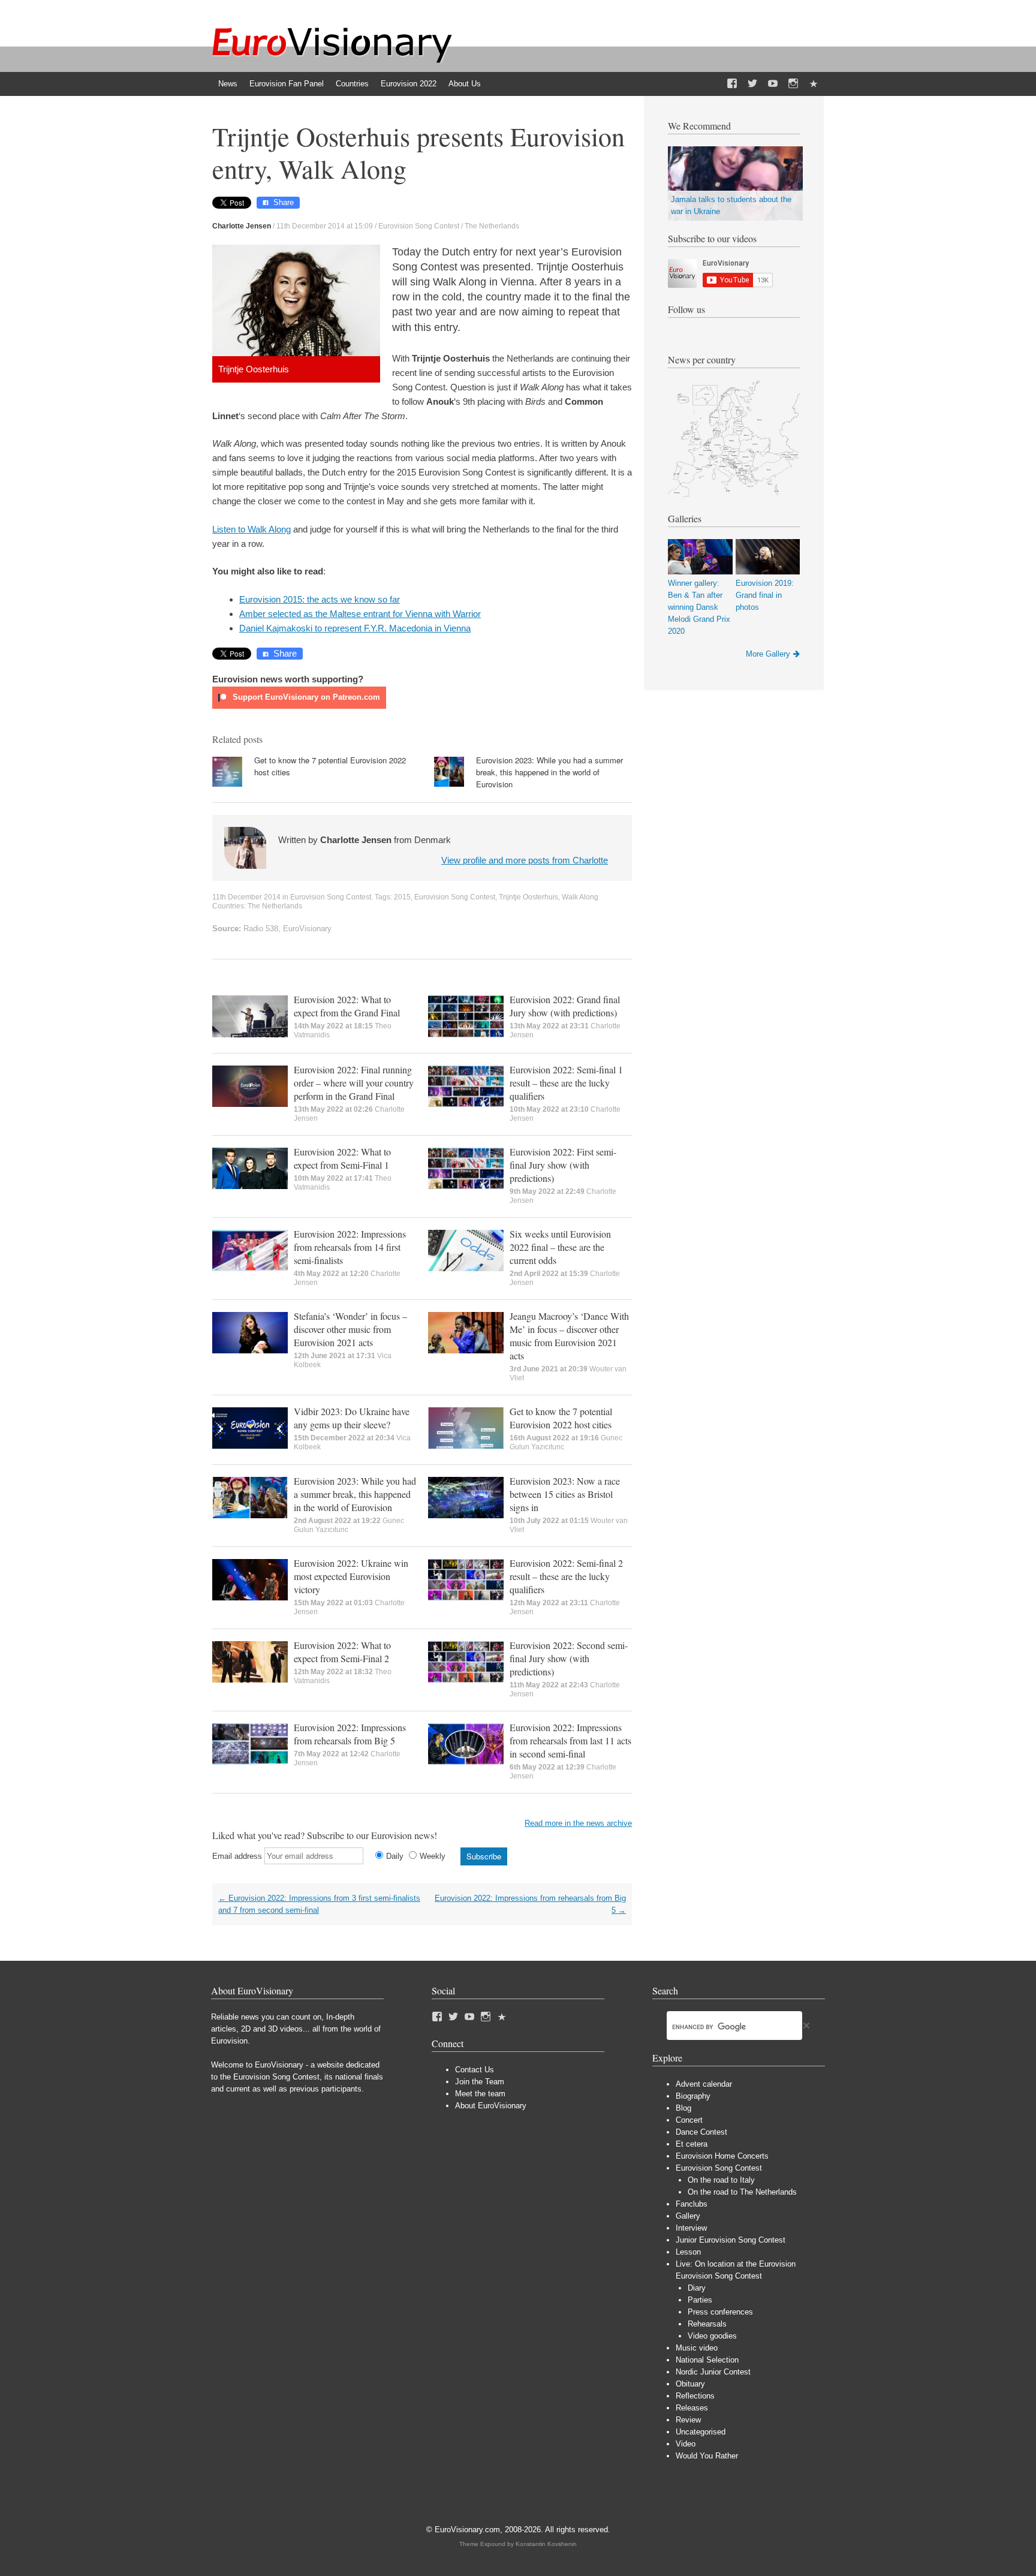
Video (686, 2444)
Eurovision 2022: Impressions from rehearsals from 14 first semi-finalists (350, 1247)
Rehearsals (707, 2324)
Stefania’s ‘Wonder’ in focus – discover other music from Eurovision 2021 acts (350, 1329)
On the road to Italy (721, 2180)
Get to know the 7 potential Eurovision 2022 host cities (561, 1418)
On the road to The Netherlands (742, 2192)
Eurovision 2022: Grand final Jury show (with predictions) (565, 1006)
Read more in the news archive (578, 1823)
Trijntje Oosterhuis (528, 897)
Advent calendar (704, 2084)
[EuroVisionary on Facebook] (732, 84)
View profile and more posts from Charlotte (525, 860)
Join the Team (480, 2082)
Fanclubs (692, 2204)
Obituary (690, 2384)
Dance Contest (701, 2132)
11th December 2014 (246, 897)
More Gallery (768, 654)
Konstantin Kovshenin (546, 2544)
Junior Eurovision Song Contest (731, 2240)
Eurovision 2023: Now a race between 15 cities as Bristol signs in (565, 1494)
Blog (683, 2108)
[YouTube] (773, 84)
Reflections (695, 2396)
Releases (692, 2408)
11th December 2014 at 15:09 (325, 226)
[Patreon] (814, 84)
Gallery (688, 2216)
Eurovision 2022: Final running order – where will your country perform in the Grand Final (354, 1083)
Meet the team (480, 2094)
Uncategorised (701, 2432)
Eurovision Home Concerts (722, 2156)
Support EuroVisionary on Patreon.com (305, 697)
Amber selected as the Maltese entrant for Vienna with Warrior (360, 614)
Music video (697, 2348)
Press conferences (720, 2312)
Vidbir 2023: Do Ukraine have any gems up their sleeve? (352, 1418)
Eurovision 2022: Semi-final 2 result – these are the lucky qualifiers (566, 1576)
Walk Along (580, 897)
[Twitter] (752, 84)
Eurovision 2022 (409, 84)
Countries (352, 84)
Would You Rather (707, 2456)
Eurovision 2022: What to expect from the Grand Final (347, 1006)
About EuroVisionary (491, 2106)
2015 (402, 897)
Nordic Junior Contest (713, 2372)
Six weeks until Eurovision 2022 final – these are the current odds (560, 1247)
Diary (697, 2288)
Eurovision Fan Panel (287, 84)
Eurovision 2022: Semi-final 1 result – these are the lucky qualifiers (566, 1083)
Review (688, 2420)
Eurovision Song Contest (419, 226)
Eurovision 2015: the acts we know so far (320, 599)
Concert (689, 2120)
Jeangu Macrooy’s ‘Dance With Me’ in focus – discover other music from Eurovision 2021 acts (569, 1336)
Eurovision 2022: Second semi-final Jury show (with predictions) (569, 1658)
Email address (237, 1856)
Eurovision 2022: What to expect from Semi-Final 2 (342, 1652)
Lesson (688, 2252)
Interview (691, 2228)
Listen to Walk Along (252, 529)
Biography (693, 2096)
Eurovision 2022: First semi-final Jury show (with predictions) (563, 1165)
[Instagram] (793, 84)
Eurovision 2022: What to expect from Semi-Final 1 (342, 1158)
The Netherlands (492, 226)
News (228, 84)
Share (284, 202)
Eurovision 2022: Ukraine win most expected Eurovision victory (351, 1576)
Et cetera (692, 2144)
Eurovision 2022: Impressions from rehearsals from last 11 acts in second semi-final (570, 1740)
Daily (395, 1856)
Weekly (433, 1856)
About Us (465, 84)
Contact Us (475, 2070)
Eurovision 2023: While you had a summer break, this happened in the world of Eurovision (549, 772)
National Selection (707, 2360)
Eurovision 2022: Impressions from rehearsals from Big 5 (350, 1734)
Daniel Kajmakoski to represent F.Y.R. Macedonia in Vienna (355, 628)
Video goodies (712, 2336)
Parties (700, 2300)
